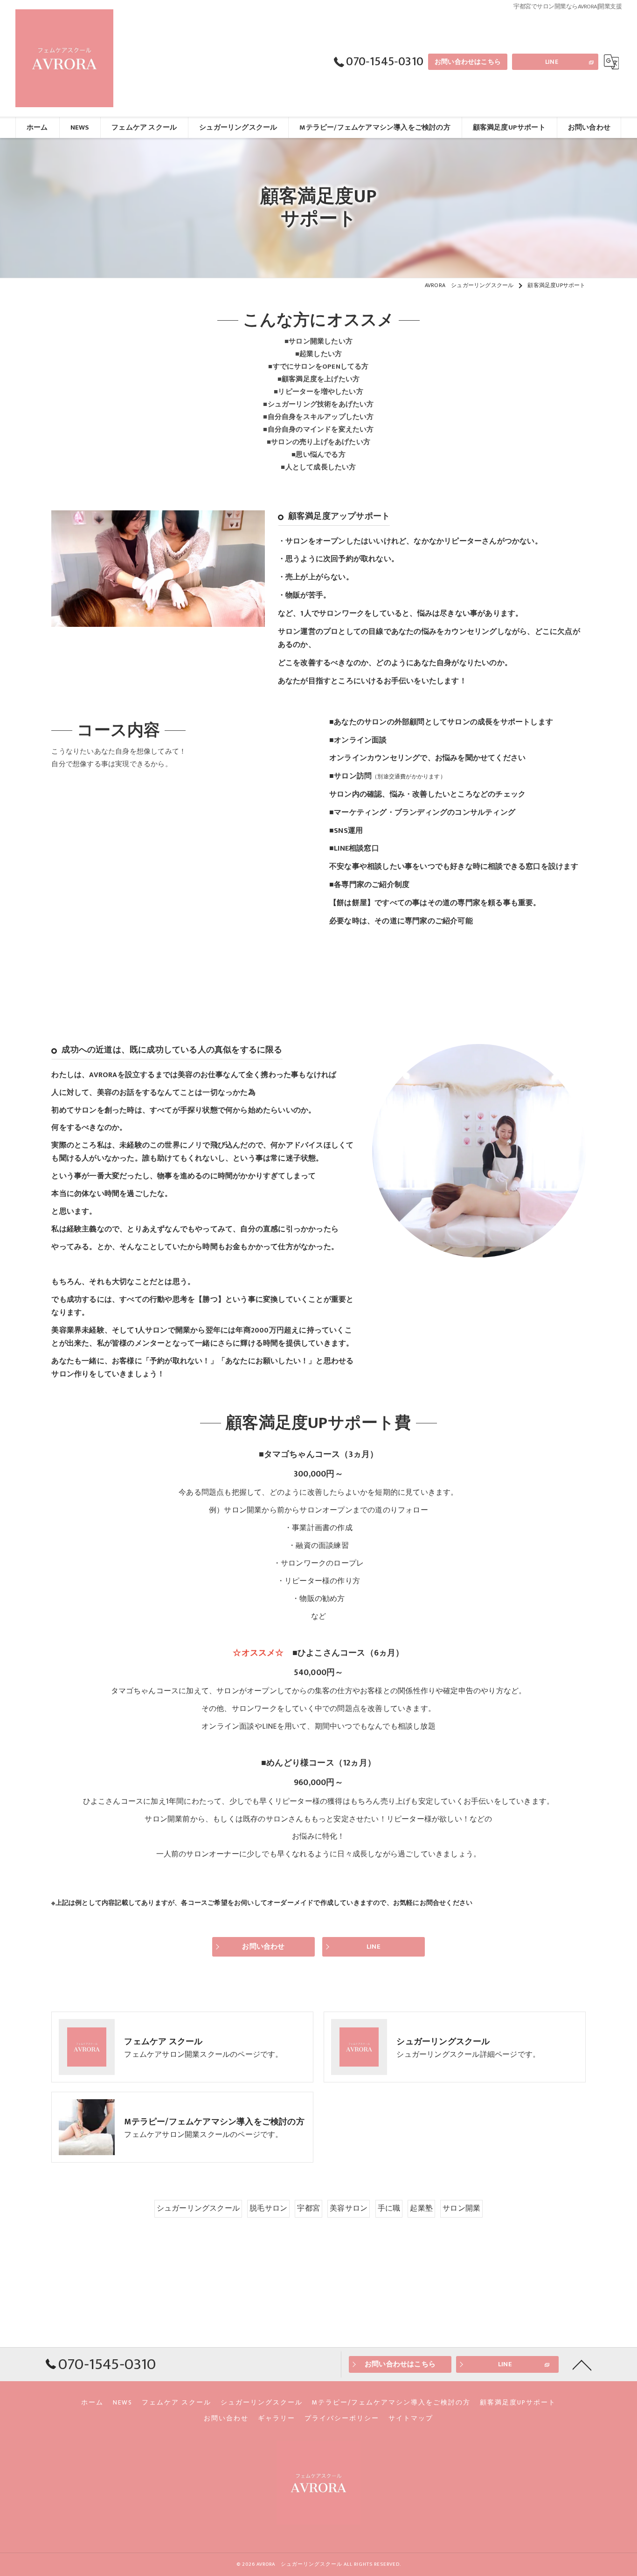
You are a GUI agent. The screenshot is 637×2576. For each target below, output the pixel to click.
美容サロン (349, 2208)
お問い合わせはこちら (468, 62)
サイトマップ (411, 2418)
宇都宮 (308, 2208)
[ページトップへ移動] (582, 2364)
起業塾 (421, 2208)
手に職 (389, 2208)
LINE (552, 62)
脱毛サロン (268, 2208)
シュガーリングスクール (198, 2208)
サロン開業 (461, 2208)
